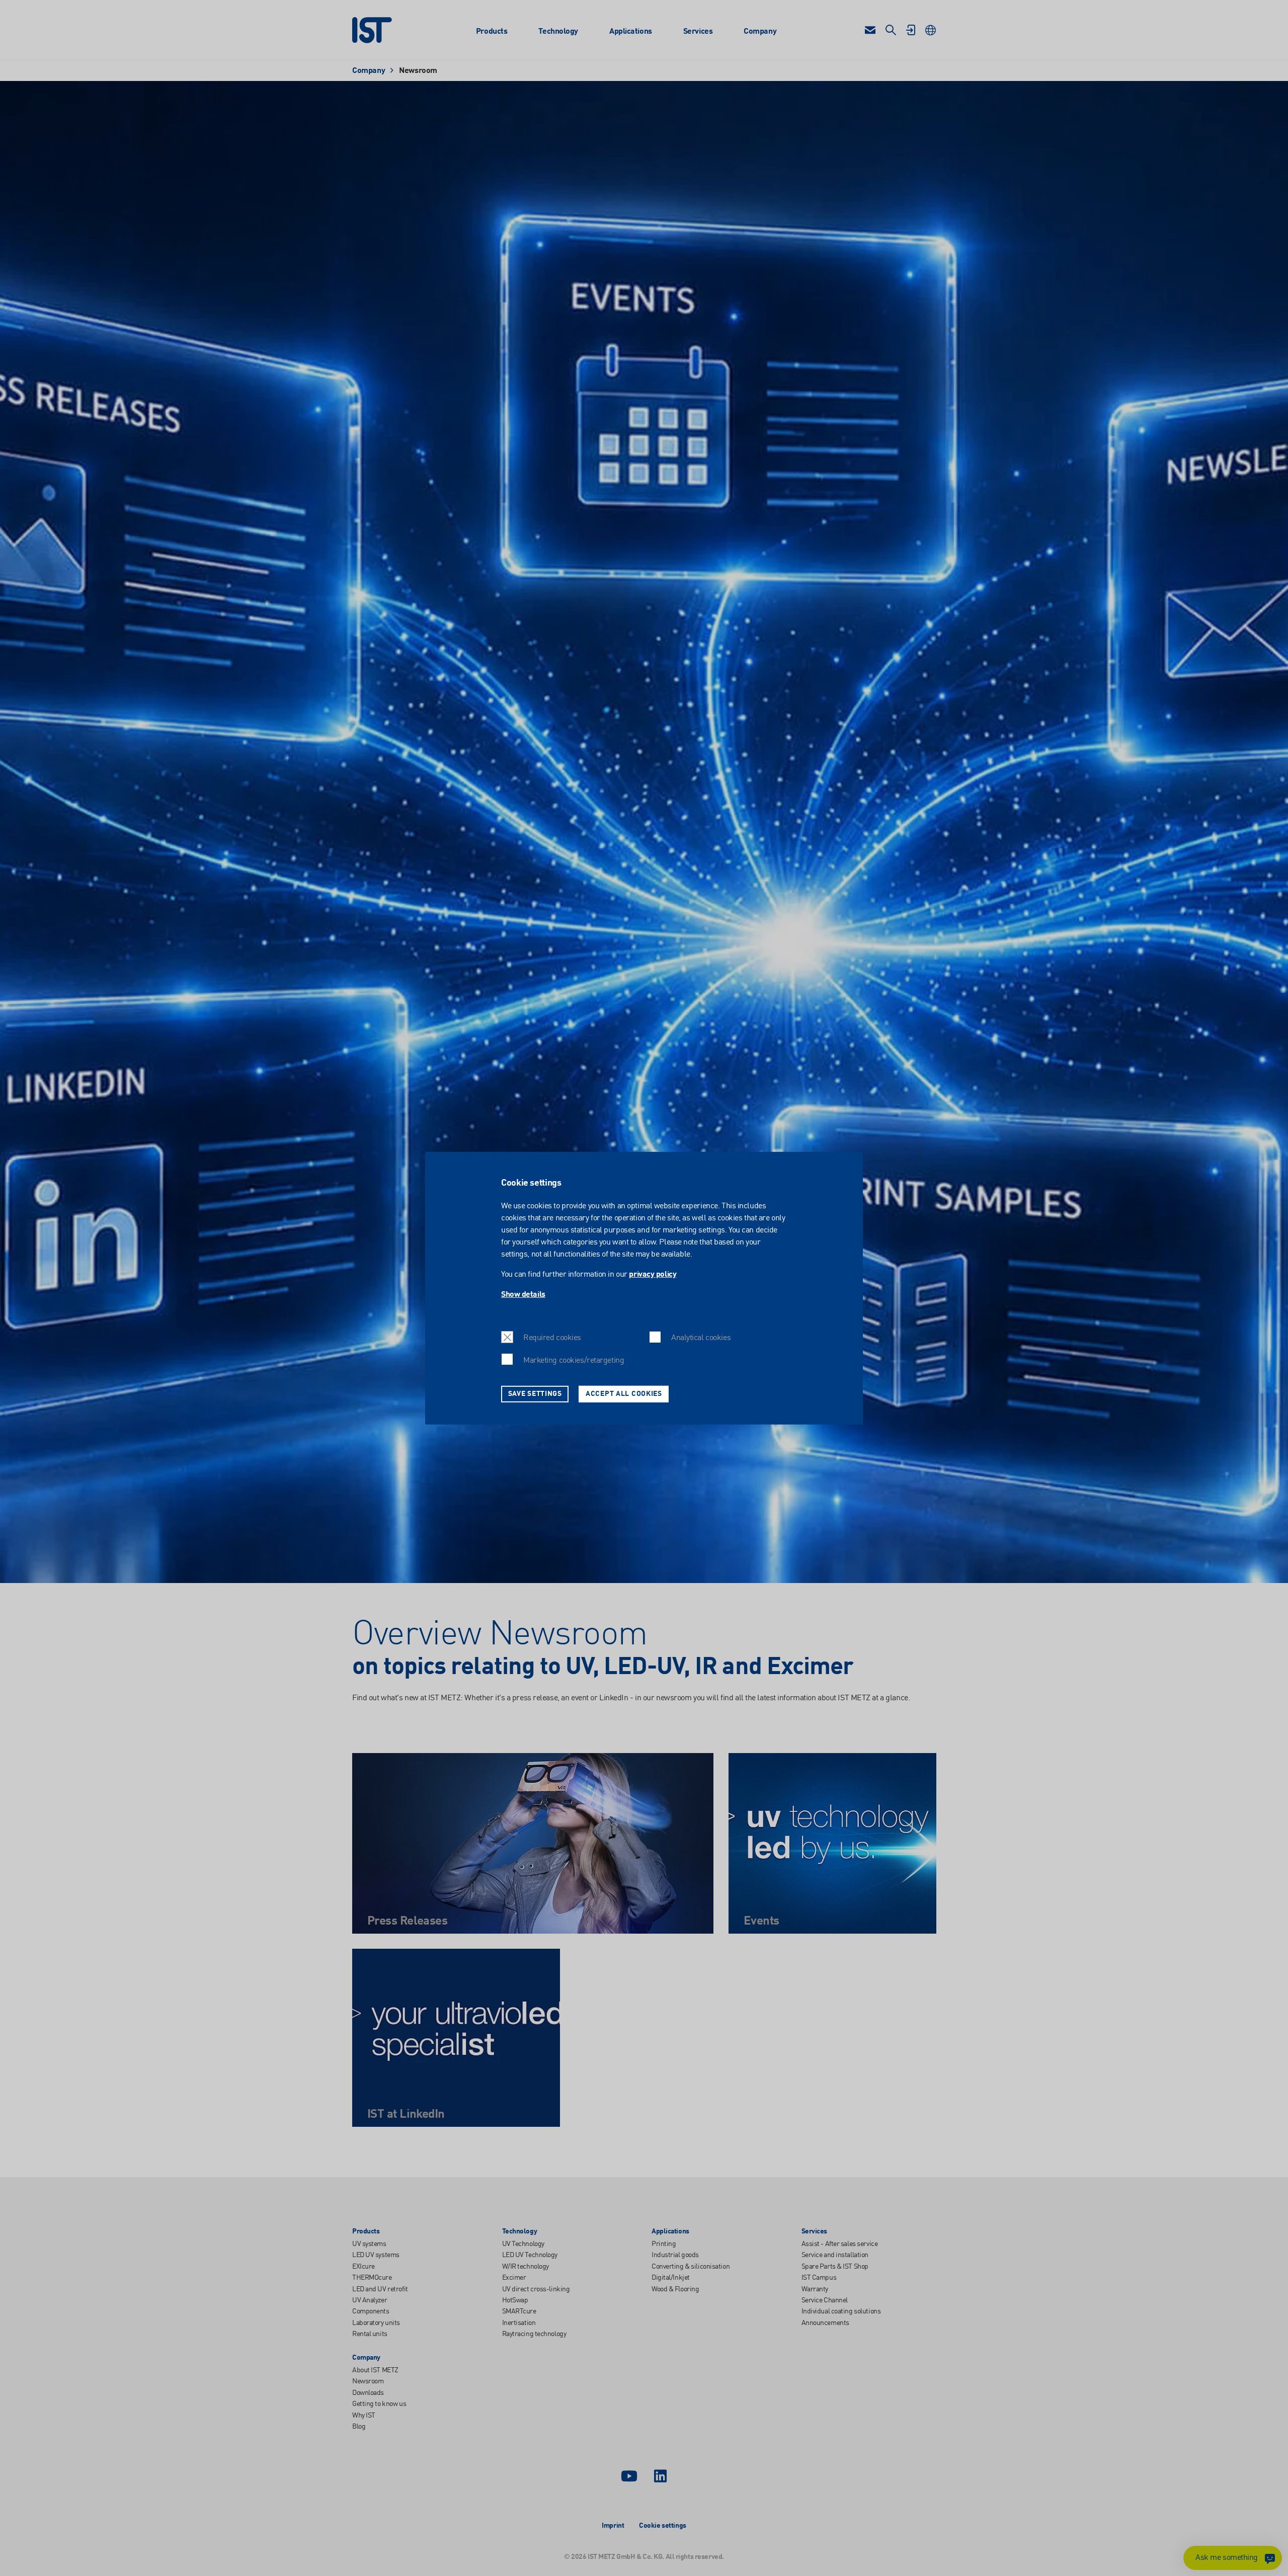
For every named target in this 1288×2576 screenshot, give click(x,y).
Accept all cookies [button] (624, 1393)
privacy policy (653, 1275)
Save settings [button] (535, 1393)
